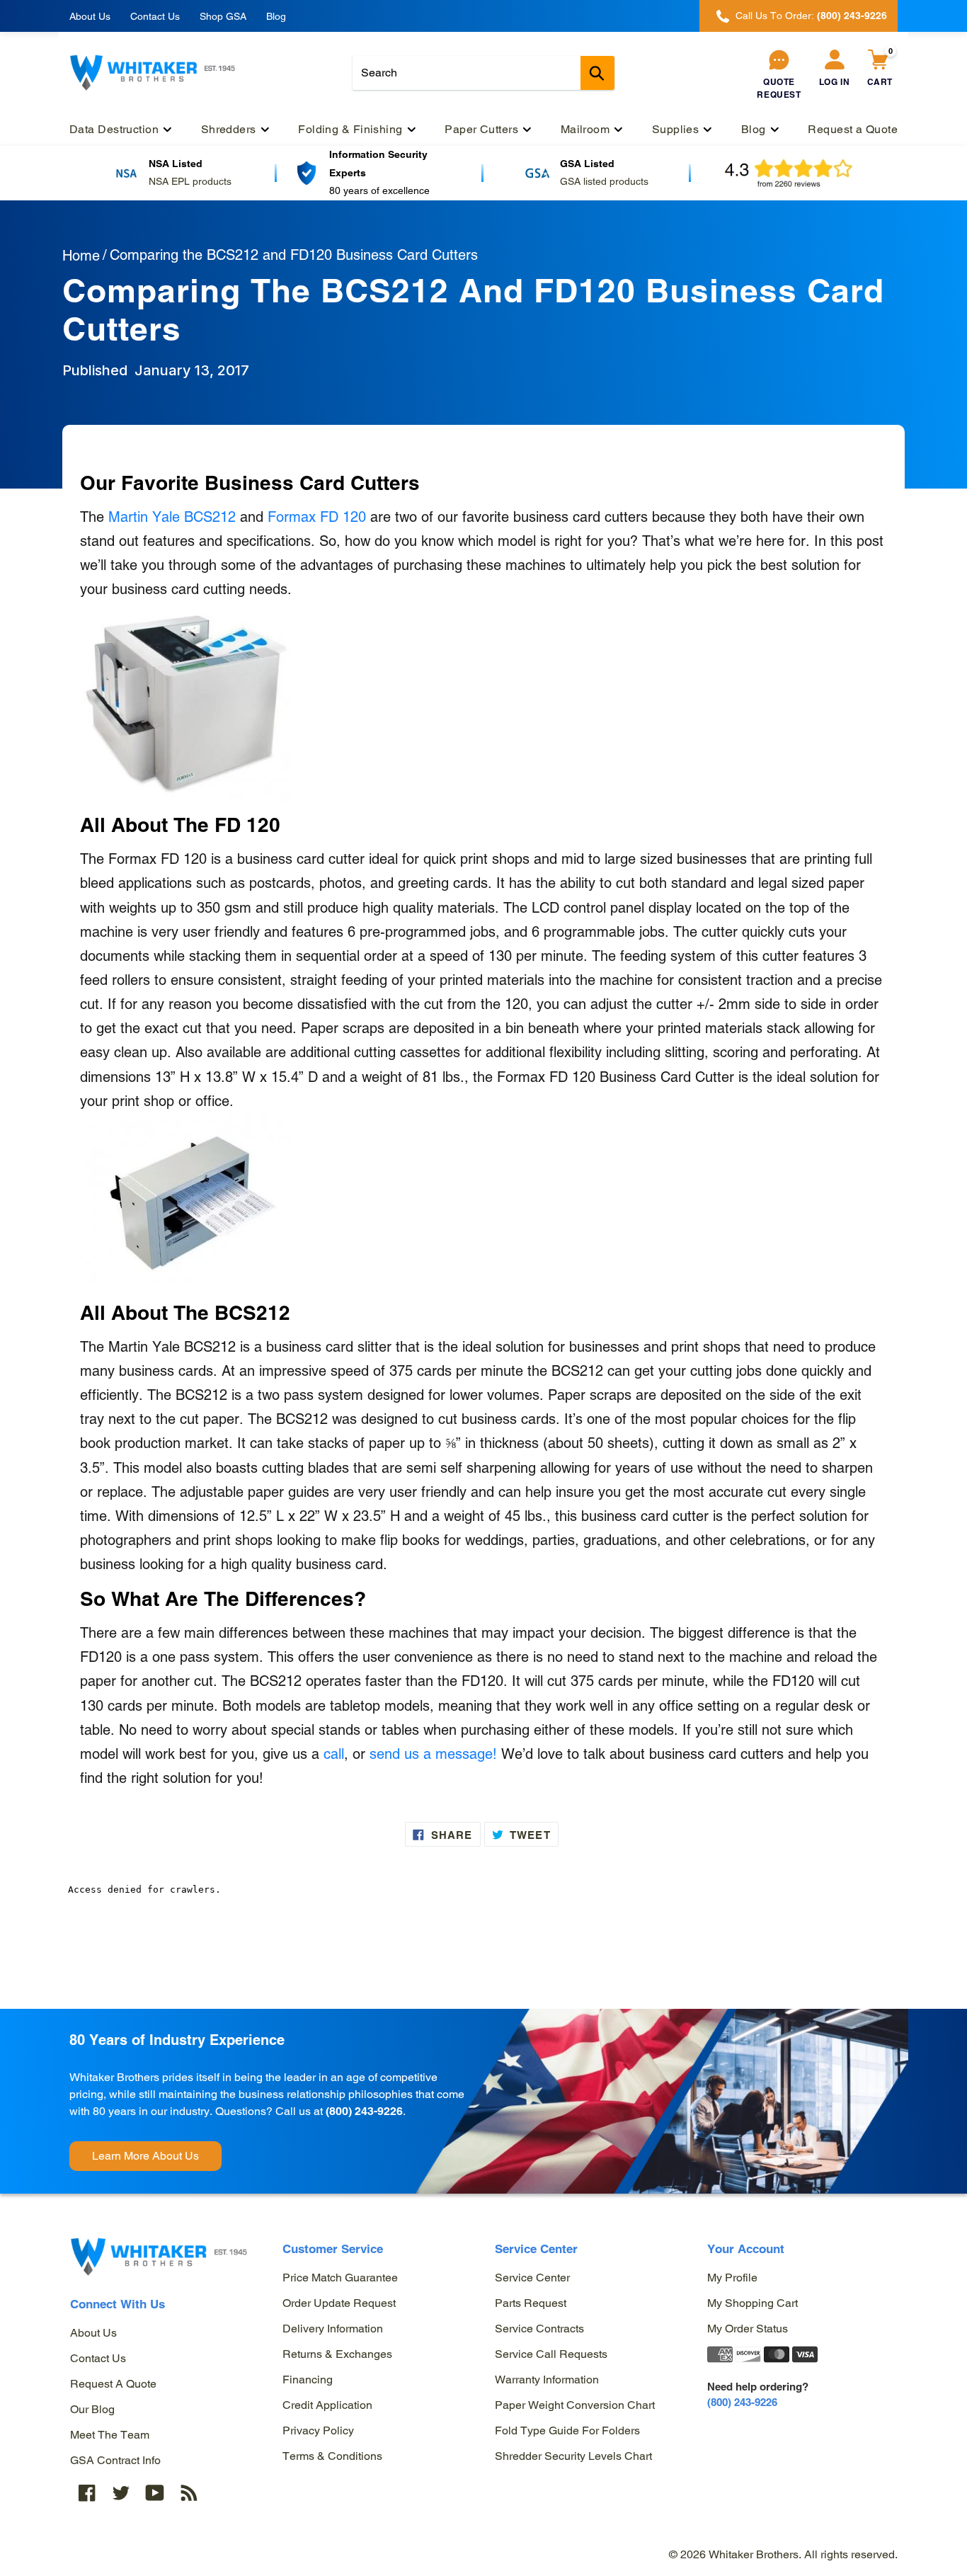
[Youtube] (155, 2493)
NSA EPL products (190, 181)
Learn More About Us (145, 2156)
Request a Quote (113, 2384)
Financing (308, 2380)
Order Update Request (339, 2303)
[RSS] (189, 2493)
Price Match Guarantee (340, 2278)
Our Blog (92, 2409)
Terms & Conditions (332, 2456)
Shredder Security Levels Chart (573, 2456)
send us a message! (433, 1754)
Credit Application (327, 2405)
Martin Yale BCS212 (172, 517)
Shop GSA (223, 16)
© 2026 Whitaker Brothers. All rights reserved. (783, 2554)
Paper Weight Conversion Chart (575, 2405)
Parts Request (531, 2303)
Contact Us (155, 16)
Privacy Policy (318, 2430)
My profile (732, 2278)
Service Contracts (539, 2329)
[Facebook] (87, 2493)
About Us (90, 16)
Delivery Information (333, 2329)
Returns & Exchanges (337, 2354)
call (334, 1754)
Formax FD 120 (317, 517)
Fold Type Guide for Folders (567, 2430)
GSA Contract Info (115, 2460)
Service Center (532, 2278)
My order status (748, 2329)
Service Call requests (551, 2354)
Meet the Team (110, 2435)
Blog (276, 16)
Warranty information (547, 2380)
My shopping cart (753, 2303)
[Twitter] (121, 2493)
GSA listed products (604, 181)
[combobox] (483, 73)
